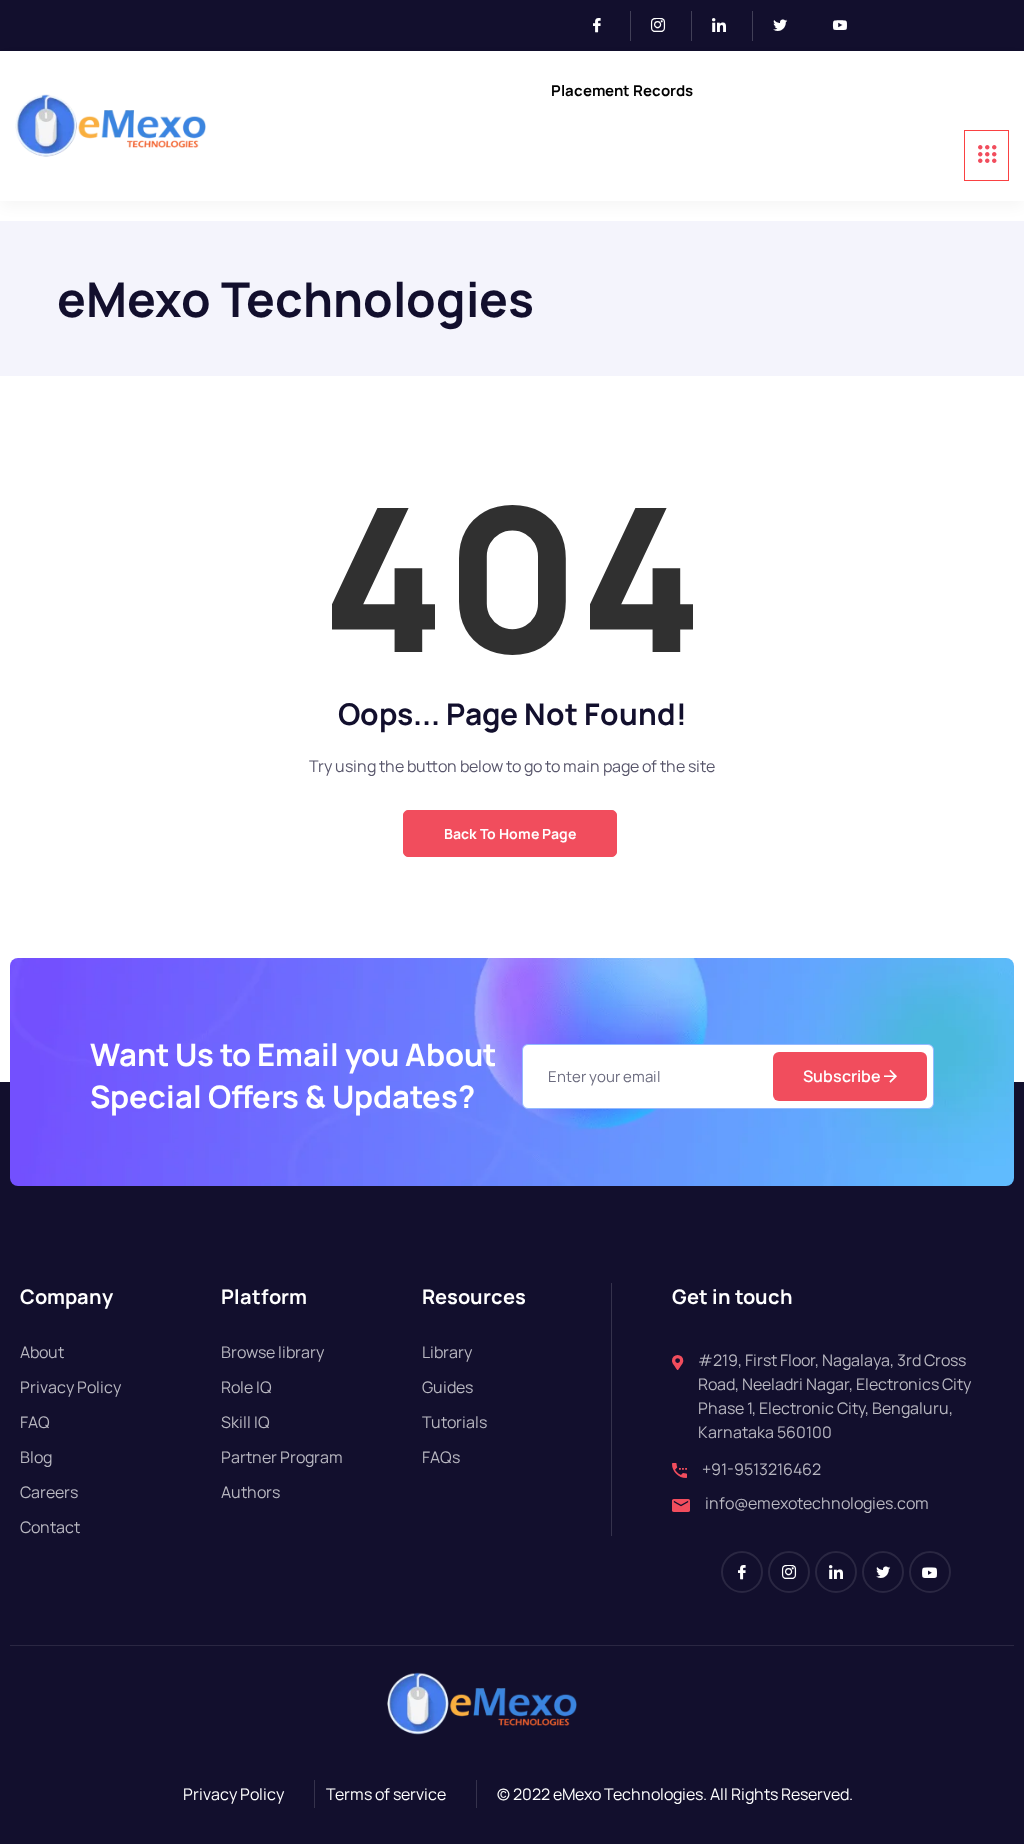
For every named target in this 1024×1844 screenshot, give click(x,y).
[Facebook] (605, 26)
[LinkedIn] (727, 26)
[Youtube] (848, 26)
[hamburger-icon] (986, 155)
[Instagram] (666, 26)
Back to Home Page (510, 833)
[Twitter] (788, 26)
